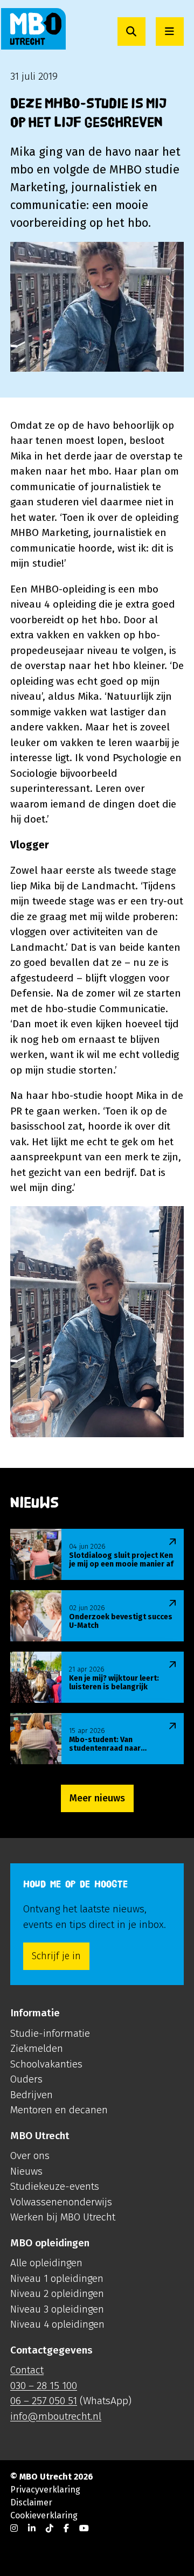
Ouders (26, 2079)
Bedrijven (32, 2095)
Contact (27, 2370)
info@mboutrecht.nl (56, 2416)
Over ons (30, 2156)
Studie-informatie (50, 2033)
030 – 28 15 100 (44, 2386)
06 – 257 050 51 (44, 2401)
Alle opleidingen (46, 2263)
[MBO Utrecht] (33, 29)
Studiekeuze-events (55, 2186)
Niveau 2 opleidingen (57, 2293)
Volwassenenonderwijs (61, 2202)
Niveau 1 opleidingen (57, 2278)
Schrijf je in (56, 1956)
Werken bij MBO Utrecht (63, 2217)
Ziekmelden (37, 2048)
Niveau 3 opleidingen (57, 2309)
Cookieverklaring (44, 2515)
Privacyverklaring (45, 2490)
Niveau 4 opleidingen (57, 2324)
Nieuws (26, 2171)
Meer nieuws (97, 1798)
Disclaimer (31, 2502)
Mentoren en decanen (59, 2110)
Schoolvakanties (46, 2064)
